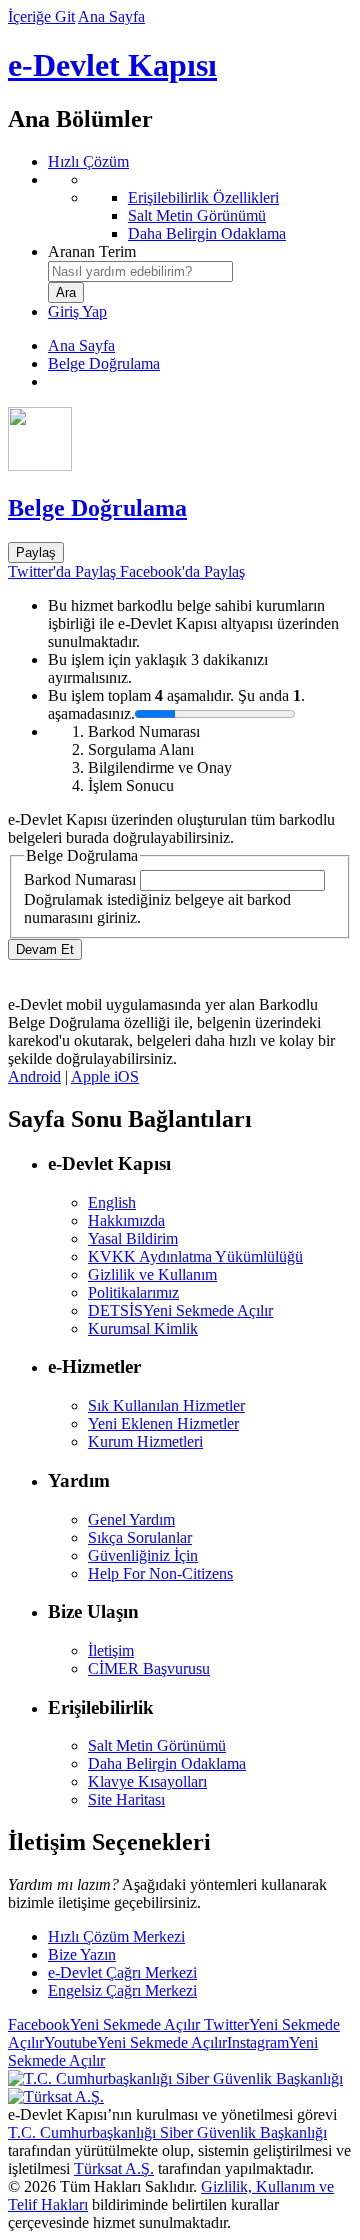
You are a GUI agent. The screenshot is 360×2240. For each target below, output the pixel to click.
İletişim (111, 1650)
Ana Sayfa (111, 16)
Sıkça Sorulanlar (140, 1537)
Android (34, 1076)
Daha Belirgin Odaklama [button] (167, 1763)
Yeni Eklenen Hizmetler (163, 1423)
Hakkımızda (126, 1220)
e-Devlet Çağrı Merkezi (122, 1972)
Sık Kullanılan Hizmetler (166, 1405)
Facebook (104, 2024)
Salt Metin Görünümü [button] (157, 1745)
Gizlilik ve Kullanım (152, 1274)
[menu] (200, 207)
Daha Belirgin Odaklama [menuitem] (207, 233)
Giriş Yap (77, 311)
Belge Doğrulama (104, 363)
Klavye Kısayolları (147, 1781)
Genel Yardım (131, 1519)
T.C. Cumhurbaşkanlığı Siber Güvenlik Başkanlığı (167, 2132)
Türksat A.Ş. (114, 2168)
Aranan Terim (92, 251)
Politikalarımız (133, 1292)
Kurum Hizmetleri (145, 1441)
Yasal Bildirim (133, 1238)
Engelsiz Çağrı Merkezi (122, 1990)
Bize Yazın (82, 1954)
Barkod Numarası (80, 879)
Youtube (135, 2042)
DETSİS (180, 1310)
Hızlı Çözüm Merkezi (116, 1936)
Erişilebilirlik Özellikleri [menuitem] (203, 197)
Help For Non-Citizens (160, 1573)
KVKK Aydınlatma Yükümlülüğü (195, 1256)
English (112, 1202)
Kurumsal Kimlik (143, 1328)
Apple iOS (105, 1076)
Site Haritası (126, 1799)
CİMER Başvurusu (149, 1668)
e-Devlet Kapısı (112, 65)
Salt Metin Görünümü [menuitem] (197, 215)
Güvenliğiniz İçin (143, 1555)
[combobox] (140, 271)
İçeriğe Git (41, 16)
